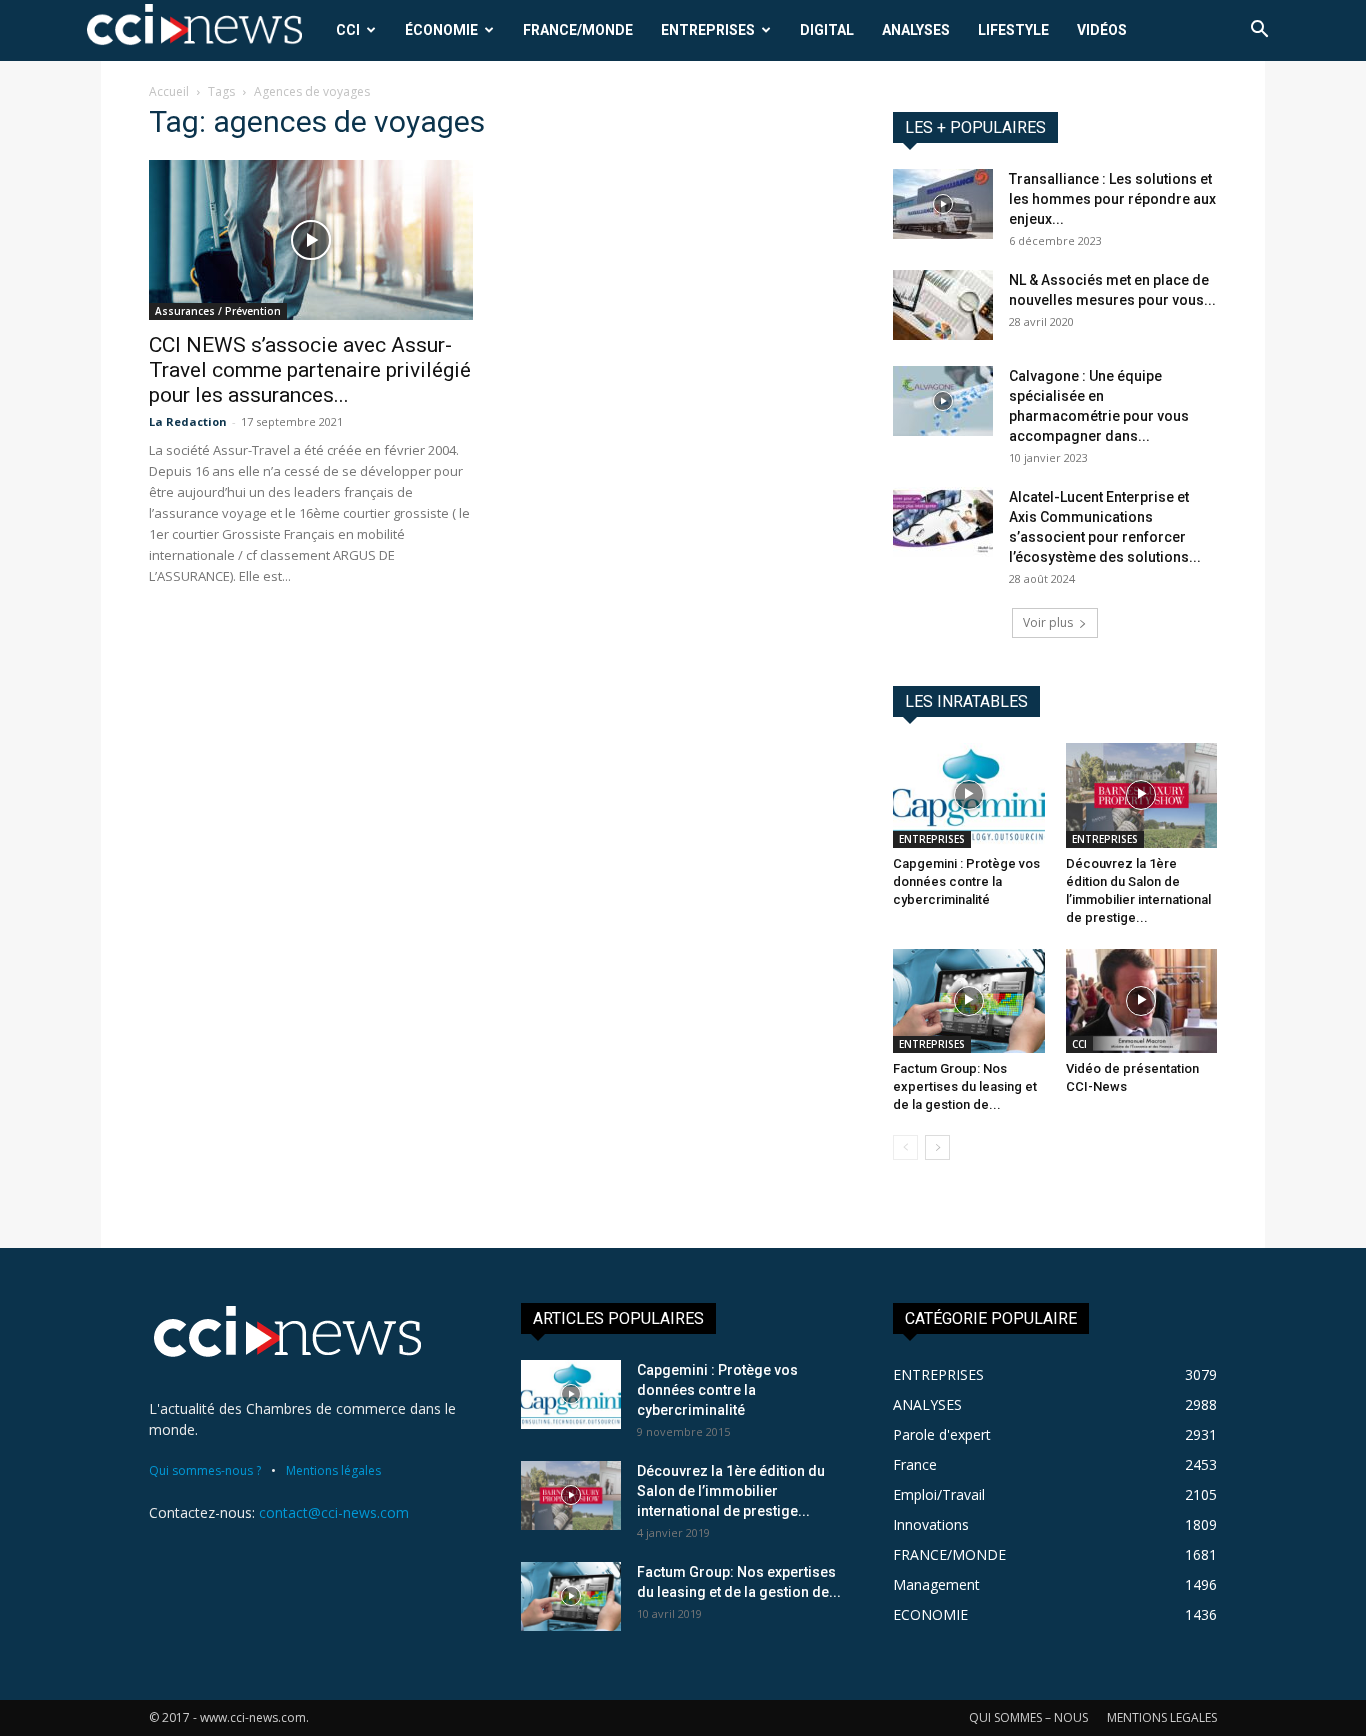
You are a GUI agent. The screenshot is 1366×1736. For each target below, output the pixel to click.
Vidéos (1102, 30)
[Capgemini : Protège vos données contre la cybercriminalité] (969, 795)
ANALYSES (916, 30)
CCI (348, 30)
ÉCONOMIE (441, 30)
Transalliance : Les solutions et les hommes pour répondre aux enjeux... (1112, 199)
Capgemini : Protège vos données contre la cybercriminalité (966, 881)
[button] (1259, 31)
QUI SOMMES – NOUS (1028, 1717)
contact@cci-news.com (334, 1512)
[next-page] (937, 1147)
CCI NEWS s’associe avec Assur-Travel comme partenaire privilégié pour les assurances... (310, 370)
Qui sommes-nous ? (205, 1470)
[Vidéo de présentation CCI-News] (1142, 1001)
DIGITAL (827, 30)
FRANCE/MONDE (578, 30)
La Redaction (188, 421)
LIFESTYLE (1013, 30)
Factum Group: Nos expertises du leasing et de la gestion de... (965, 1086)
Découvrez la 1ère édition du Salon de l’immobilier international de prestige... (731, 1491)
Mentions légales (333, 1470)
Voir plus (1048, 622)
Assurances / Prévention (218, 311)
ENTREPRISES (708, 30)
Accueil (169, 91)
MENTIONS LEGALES (1162, 1717)
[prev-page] (905, 1147)
